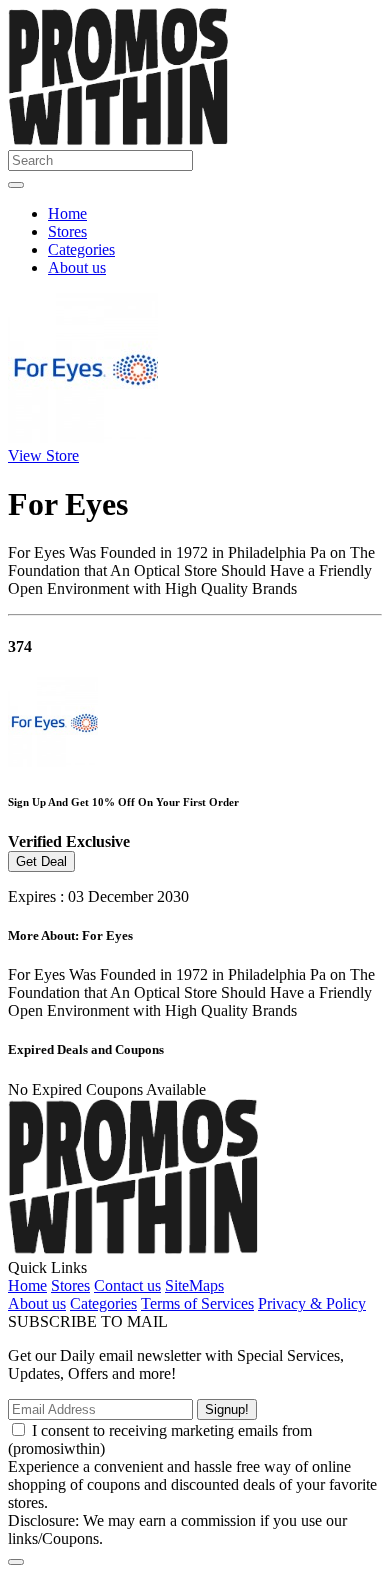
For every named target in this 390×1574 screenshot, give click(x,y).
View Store (43, 455)
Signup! (227, 1409)
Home (67, 213)
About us (77, 267)
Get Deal (41, 861)
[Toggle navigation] (16, 185)
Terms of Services (197, 1303)
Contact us (127, 1285)
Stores (67, 231)
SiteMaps (194, 1285)
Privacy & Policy (312, 1303)
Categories (81, 249)
